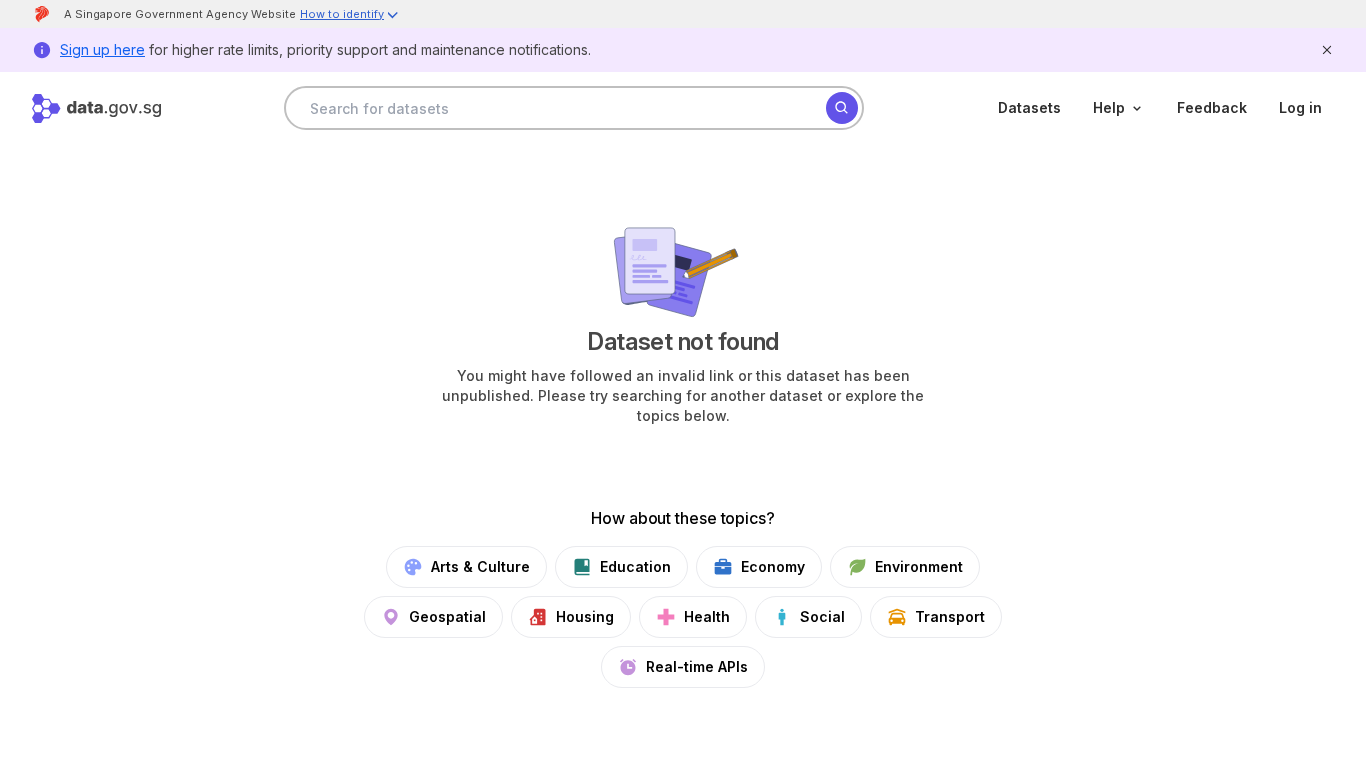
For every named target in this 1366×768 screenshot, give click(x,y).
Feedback (1212, 107)
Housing (585, 616)
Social (822, 616)
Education (635, 566)
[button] (350, 16)
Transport (950, 616)
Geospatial (447, 616)
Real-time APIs (697, 666)
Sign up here (102, 49)
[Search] (842, 108)
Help (1109, 107)
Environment (919, 566)
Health (707, 616)
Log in (1300, 107)
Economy (773, 566)
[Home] (96, 108)
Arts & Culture (480, 566)
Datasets (1029, 107)
